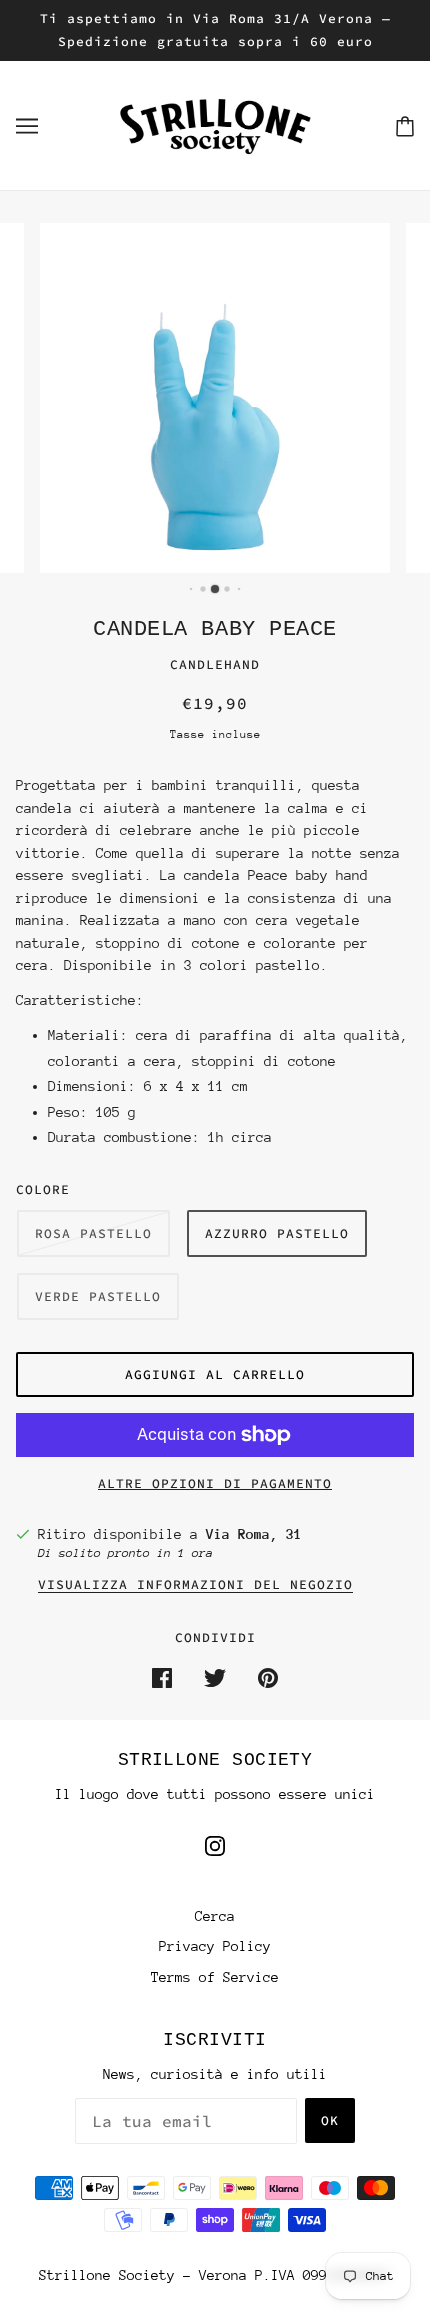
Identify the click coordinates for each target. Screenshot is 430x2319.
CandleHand (215, 664)
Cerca (215, 1916)
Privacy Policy (215, 1946)
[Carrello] (405, 125)
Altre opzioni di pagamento (215, 1483)
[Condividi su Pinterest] (268, 1677)
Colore (43, 1189)
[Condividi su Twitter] (215, 1677)
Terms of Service (215, 1977)
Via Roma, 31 (254, 1534)
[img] (215, 1845)
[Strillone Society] (215, 124)
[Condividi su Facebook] (162, 1677)
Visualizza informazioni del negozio (195, 1585)
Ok (330, 2120)
